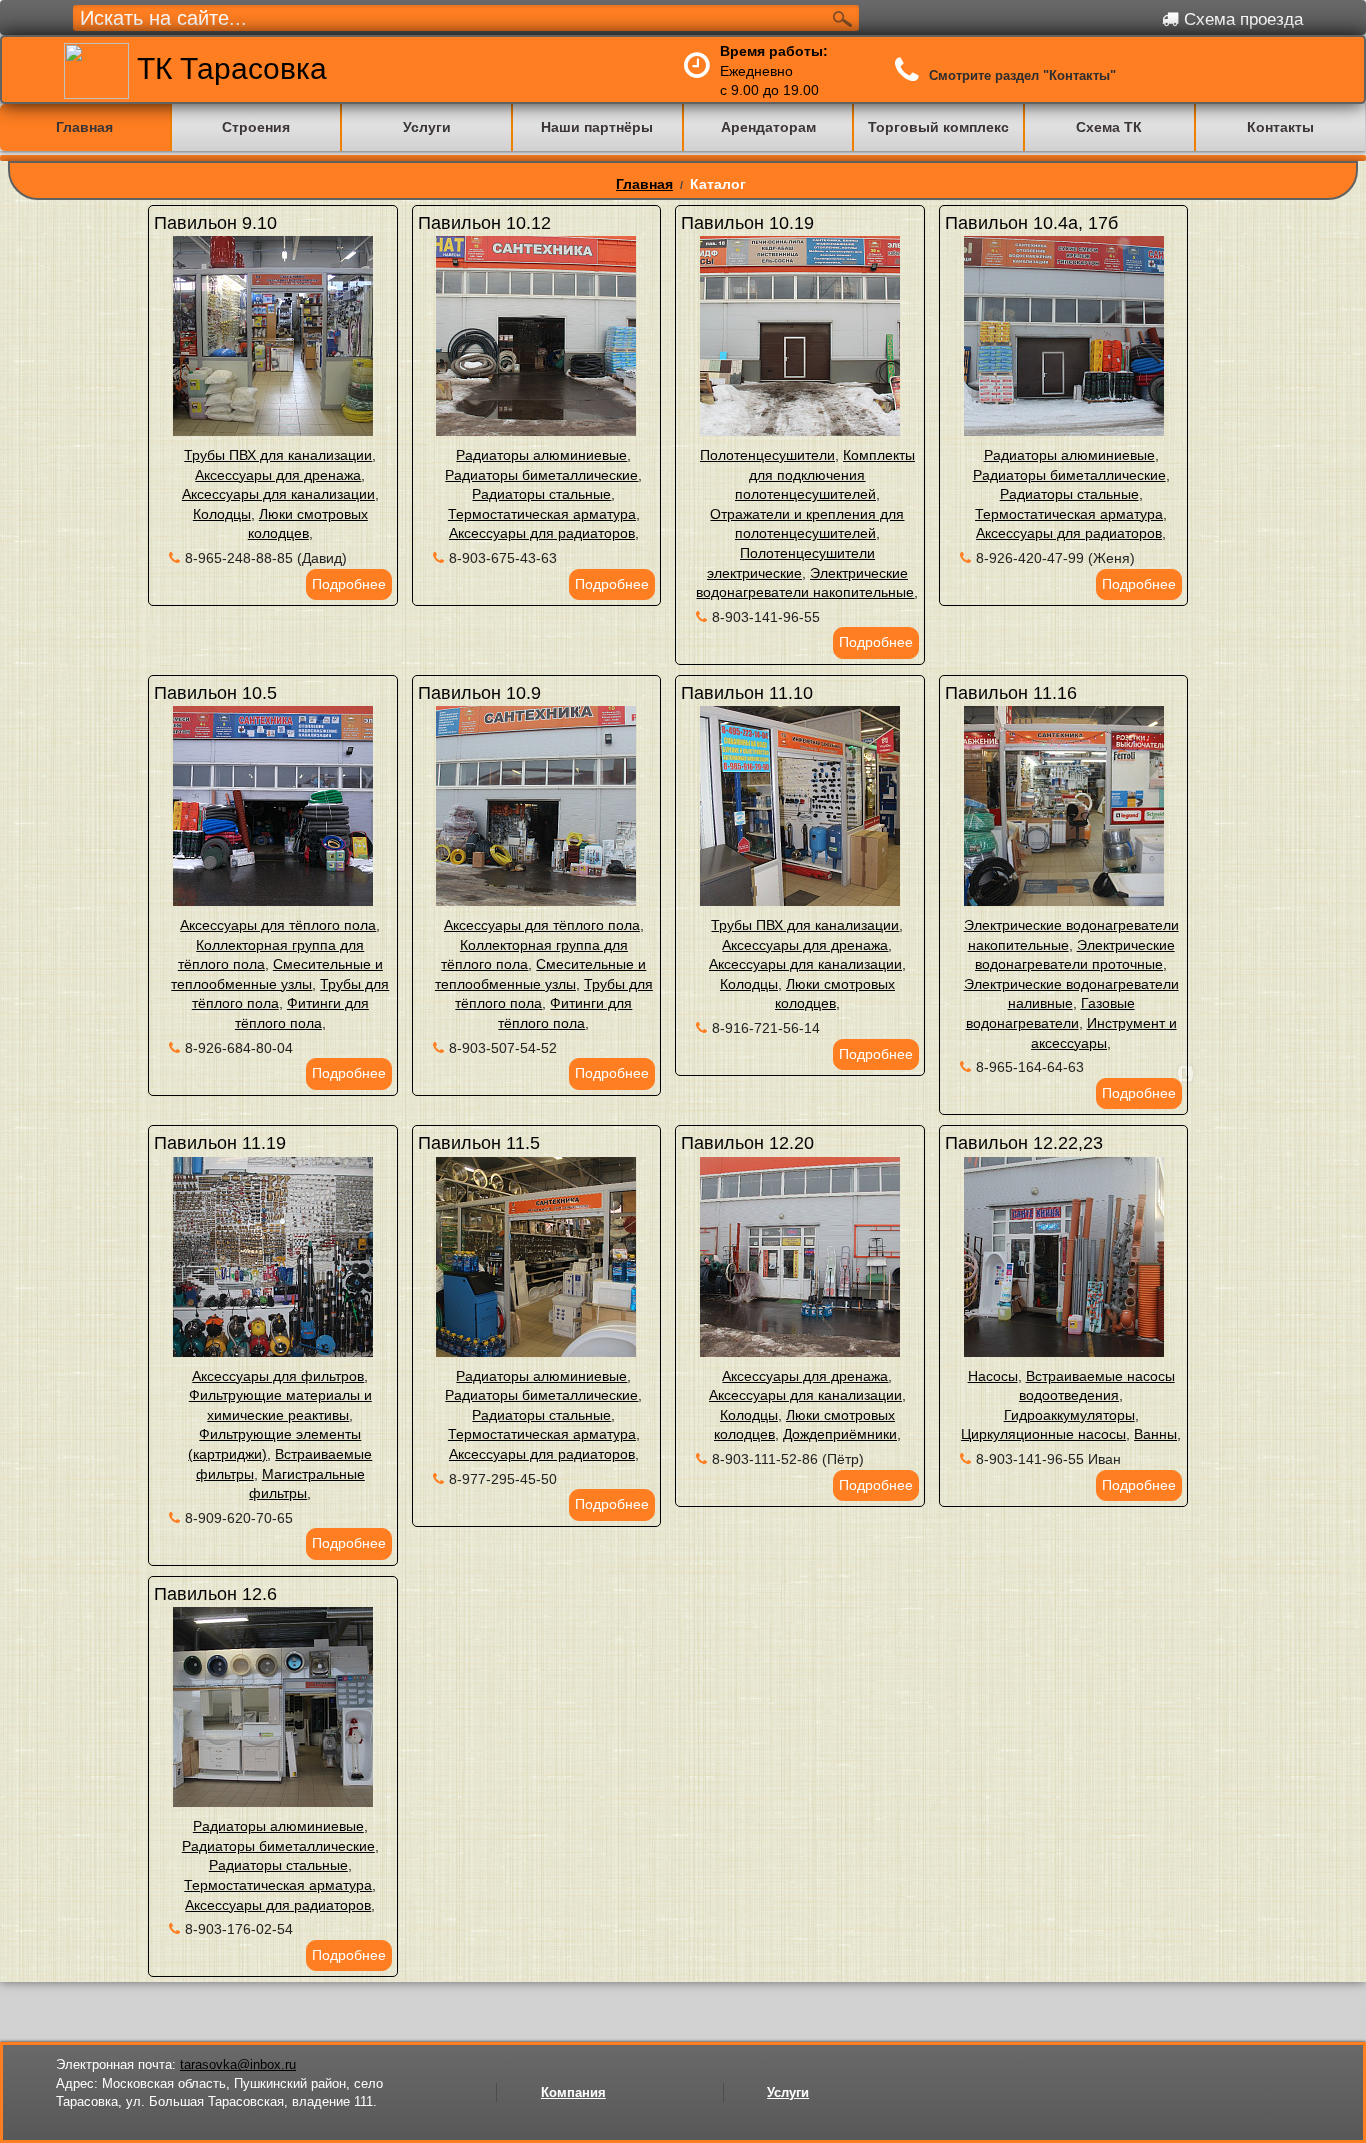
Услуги (788, 2092)
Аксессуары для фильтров (278, 1376)
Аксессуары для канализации (278, 494)
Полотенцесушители (767, 455)
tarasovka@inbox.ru (238, 2064)
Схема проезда (1241, 19)
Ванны (1155, 1434)
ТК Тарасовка (228, 68)
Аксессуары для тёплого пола (278, 925)
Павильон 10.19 (747, 223)
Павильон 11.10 (747, 693)
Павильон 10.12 (484, 223)
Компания (573, 2092)
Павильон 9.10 (215, 223)
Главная (644, 184)
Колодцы (222, 514)
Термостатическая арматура (542, 514)
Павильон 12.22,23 (1024, 1143)
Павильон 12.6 (215, 1594)
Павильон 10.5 (215, 693)
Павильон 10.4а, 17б (1031, 223)
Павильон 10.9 (479, 693)
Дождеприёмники (840, 1434)
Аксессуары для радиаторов (542, 533)
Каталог (718, 184)
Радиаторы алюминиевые (541, 455)
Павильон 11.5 (479, 1143)
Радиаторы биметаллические (541, 475)
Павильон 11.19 (220, 1143)
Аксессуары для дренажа (278, 475)
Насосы (993, 1376)
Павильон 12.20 (747, 1143)
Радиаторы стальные (541, 494)
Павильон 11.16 (1011, 693)
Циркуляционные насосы (1043, 1434)
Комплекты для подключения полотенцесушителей (825, 474)
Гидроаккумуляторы (1069, 1415)
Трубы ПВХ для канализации (278, 455)
